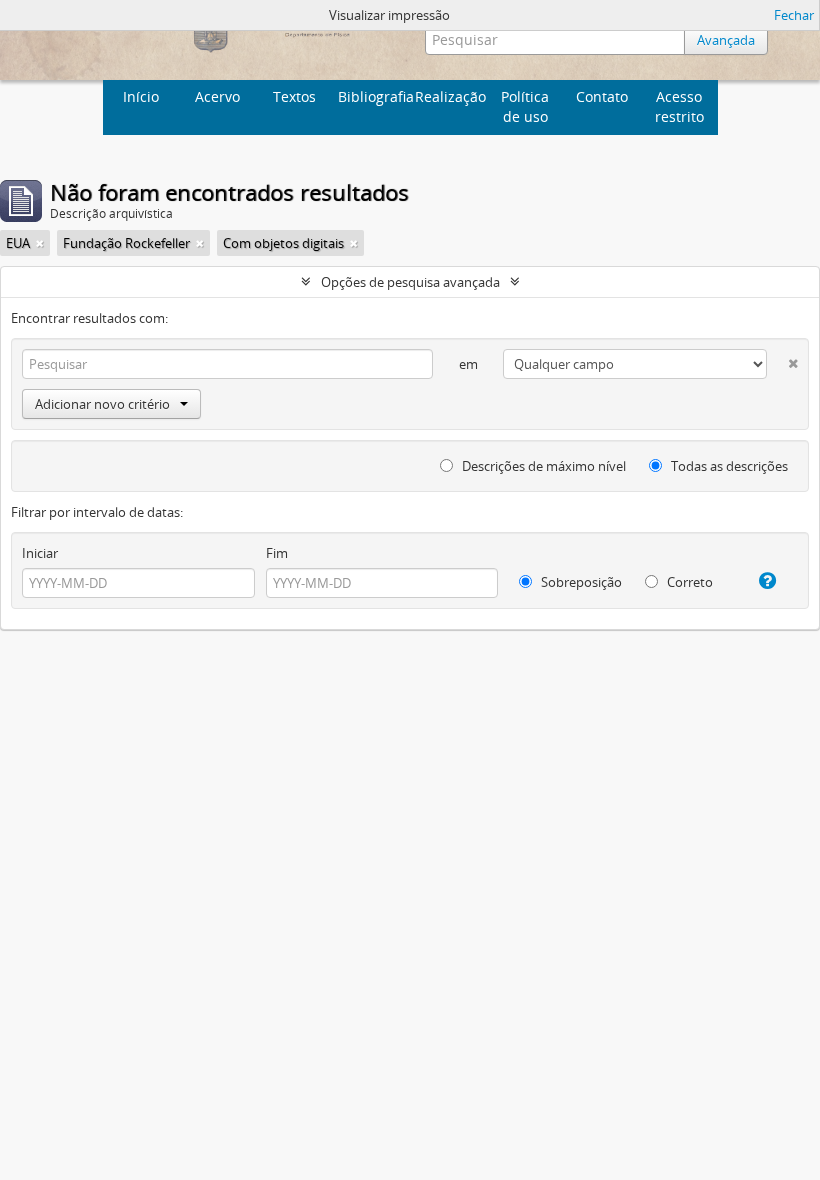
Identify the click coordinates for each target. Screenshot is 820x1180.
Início (141, 96)
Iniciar (40, 553)
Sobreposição (580, 582)
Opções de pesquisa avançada (410, 282)
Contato (602, 96)
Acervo (217, 96)
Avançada (726, 40)
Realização (450, 96)
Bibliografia (374, 96)
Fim (277, 553)
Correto (688, 582)
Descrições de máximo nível (542, 466)
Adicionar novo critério (102, 404)
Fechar (794, 15)
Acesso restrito (679, 106)
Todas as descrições (728, 466)
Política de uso (525, 106)
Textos (294, 96)
